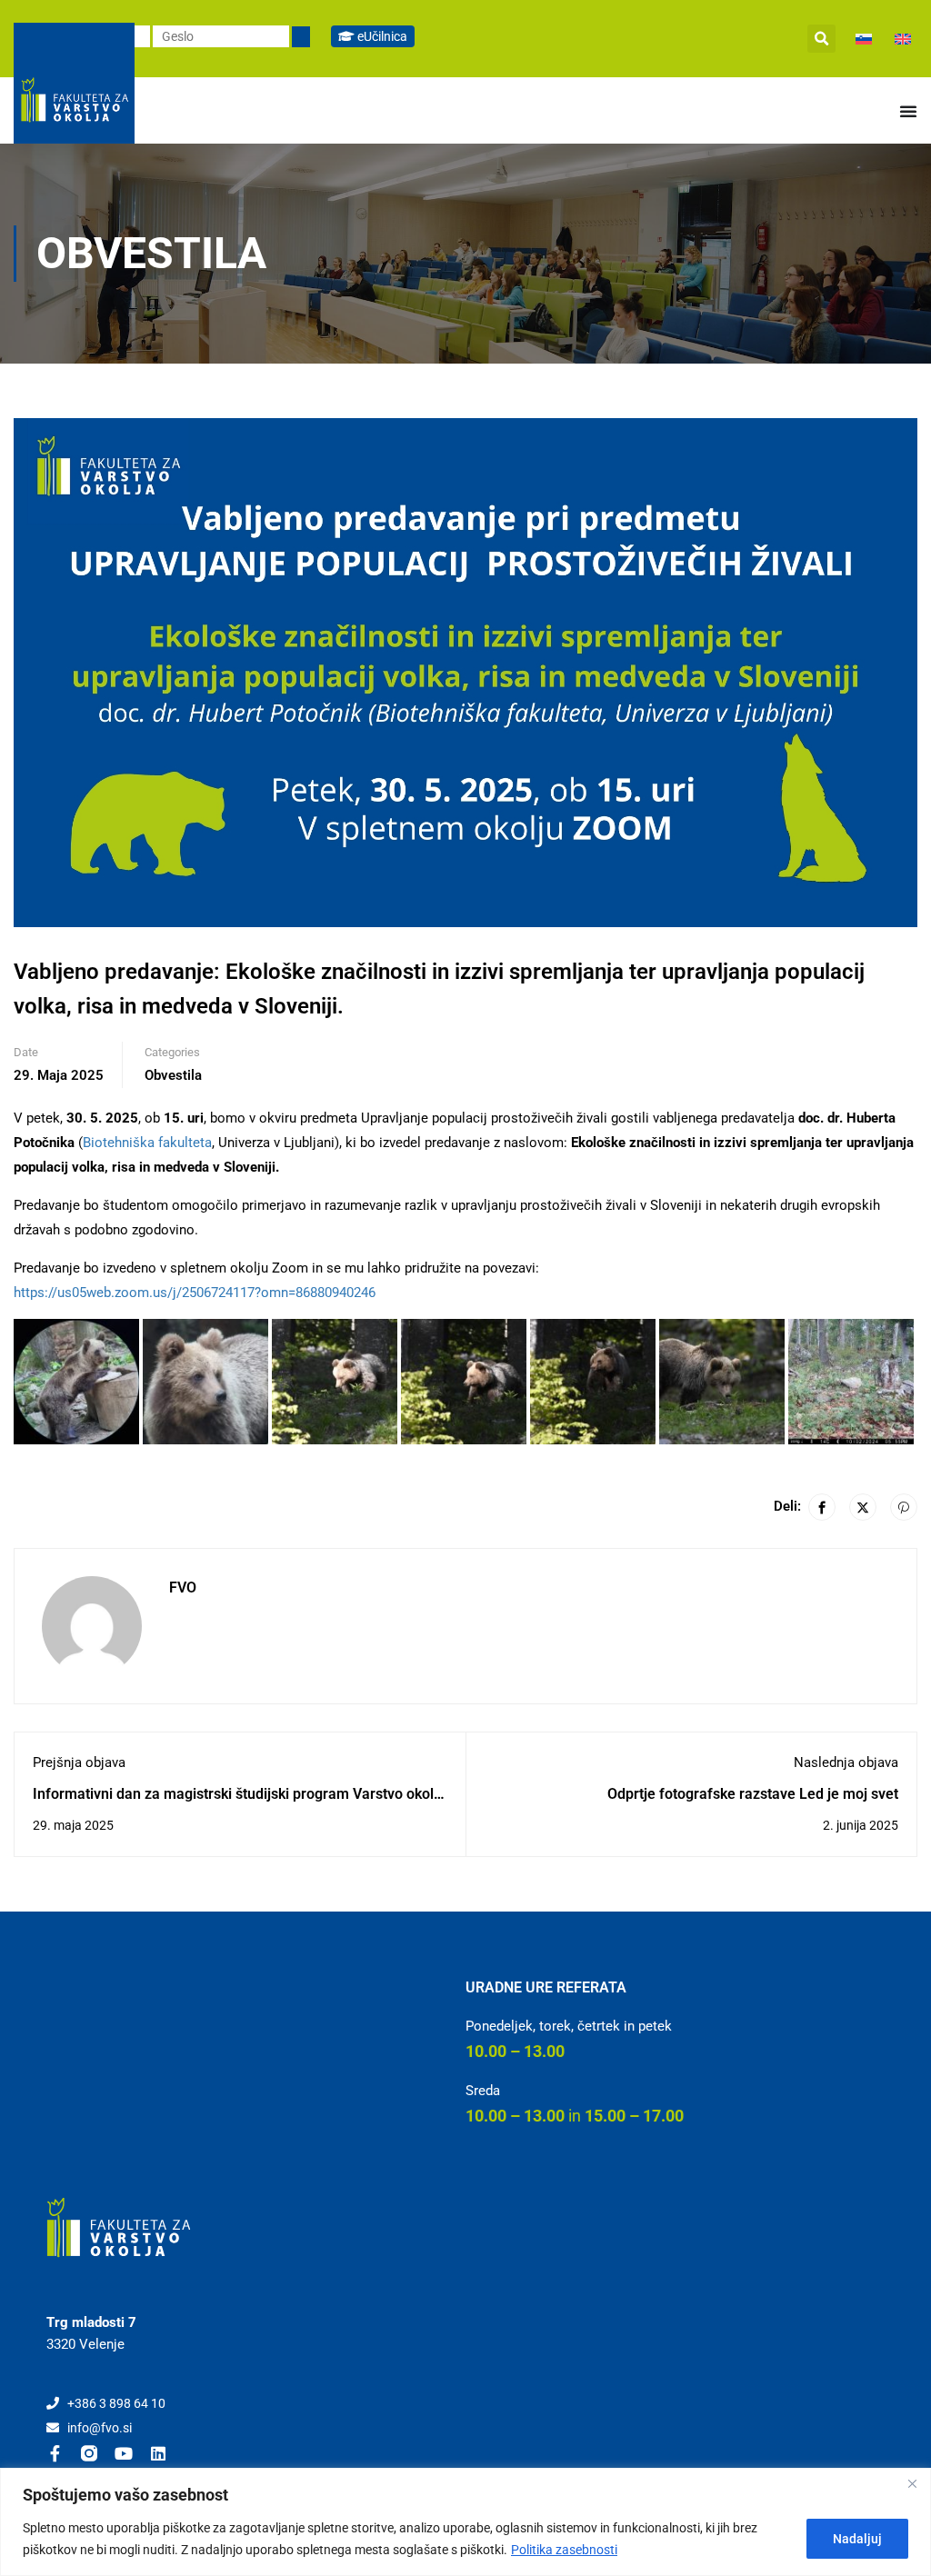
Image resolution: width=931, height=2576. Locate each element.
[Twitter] (863, 1507)
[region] (465, 2522)
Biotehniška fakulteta (147, 1143)
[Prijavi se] (301, 37)
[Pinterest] (904, 1507)
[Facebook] (822, 1507)
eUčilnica (381, 36)
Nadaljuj (857, 2539)
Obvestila (173, 1075)
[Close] (912, 2483)
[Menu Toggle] (908, 111)
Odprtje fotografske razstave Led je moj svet (753, 1794)
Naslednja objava (846, 1762)
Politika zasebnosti (564, 2550)
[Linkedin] (158, 2453)
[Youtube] (124, 2453)
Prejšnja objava (79, 1762)
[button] (821, 39)
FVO (183, 1588)
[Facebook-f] (55, 2453)
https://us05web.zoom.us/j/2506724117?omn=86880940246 (195, 1293)
